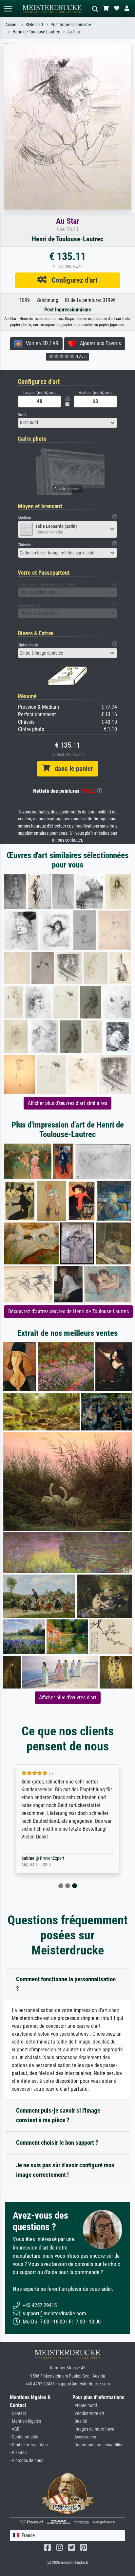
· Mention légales (25, 2421)
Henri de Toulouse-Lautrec (36, 32)
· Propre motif (85, 2406)
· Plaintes (18, 2453)
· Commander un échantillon (98, 2445)
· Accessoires (84, 2437)
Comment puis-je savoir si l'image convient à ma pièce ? (58, 2115)
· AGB (15, 2429)
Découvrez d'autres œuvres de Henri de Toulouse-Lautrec (68, 1311)
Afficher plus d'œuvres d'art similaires (67, 1103)
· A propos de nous (27, 2461)
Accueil (12, 25)
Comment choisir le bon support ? (57, 2143)
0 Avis (81, 357)
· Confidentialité (24, 2437)
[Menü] (8, 9)
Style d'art (34, 25)
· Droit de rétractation (29, 2445)
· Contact (18, 2413)
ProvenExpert (52, 1858)
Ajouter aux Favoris (98, 343)
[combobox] (67, 423)
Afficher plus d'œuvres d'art (68, 1698)
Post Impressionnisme (71, 25)
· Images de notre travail (94, 2429)
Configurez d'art (72, 280)
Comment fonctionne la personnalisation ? (66, 1984)
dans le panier (71, 769)
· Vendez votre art (88, 2413)
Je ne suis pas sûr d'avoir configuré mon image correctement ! (65, 2170)
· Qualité (80, 2421)
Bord (22, 415)
